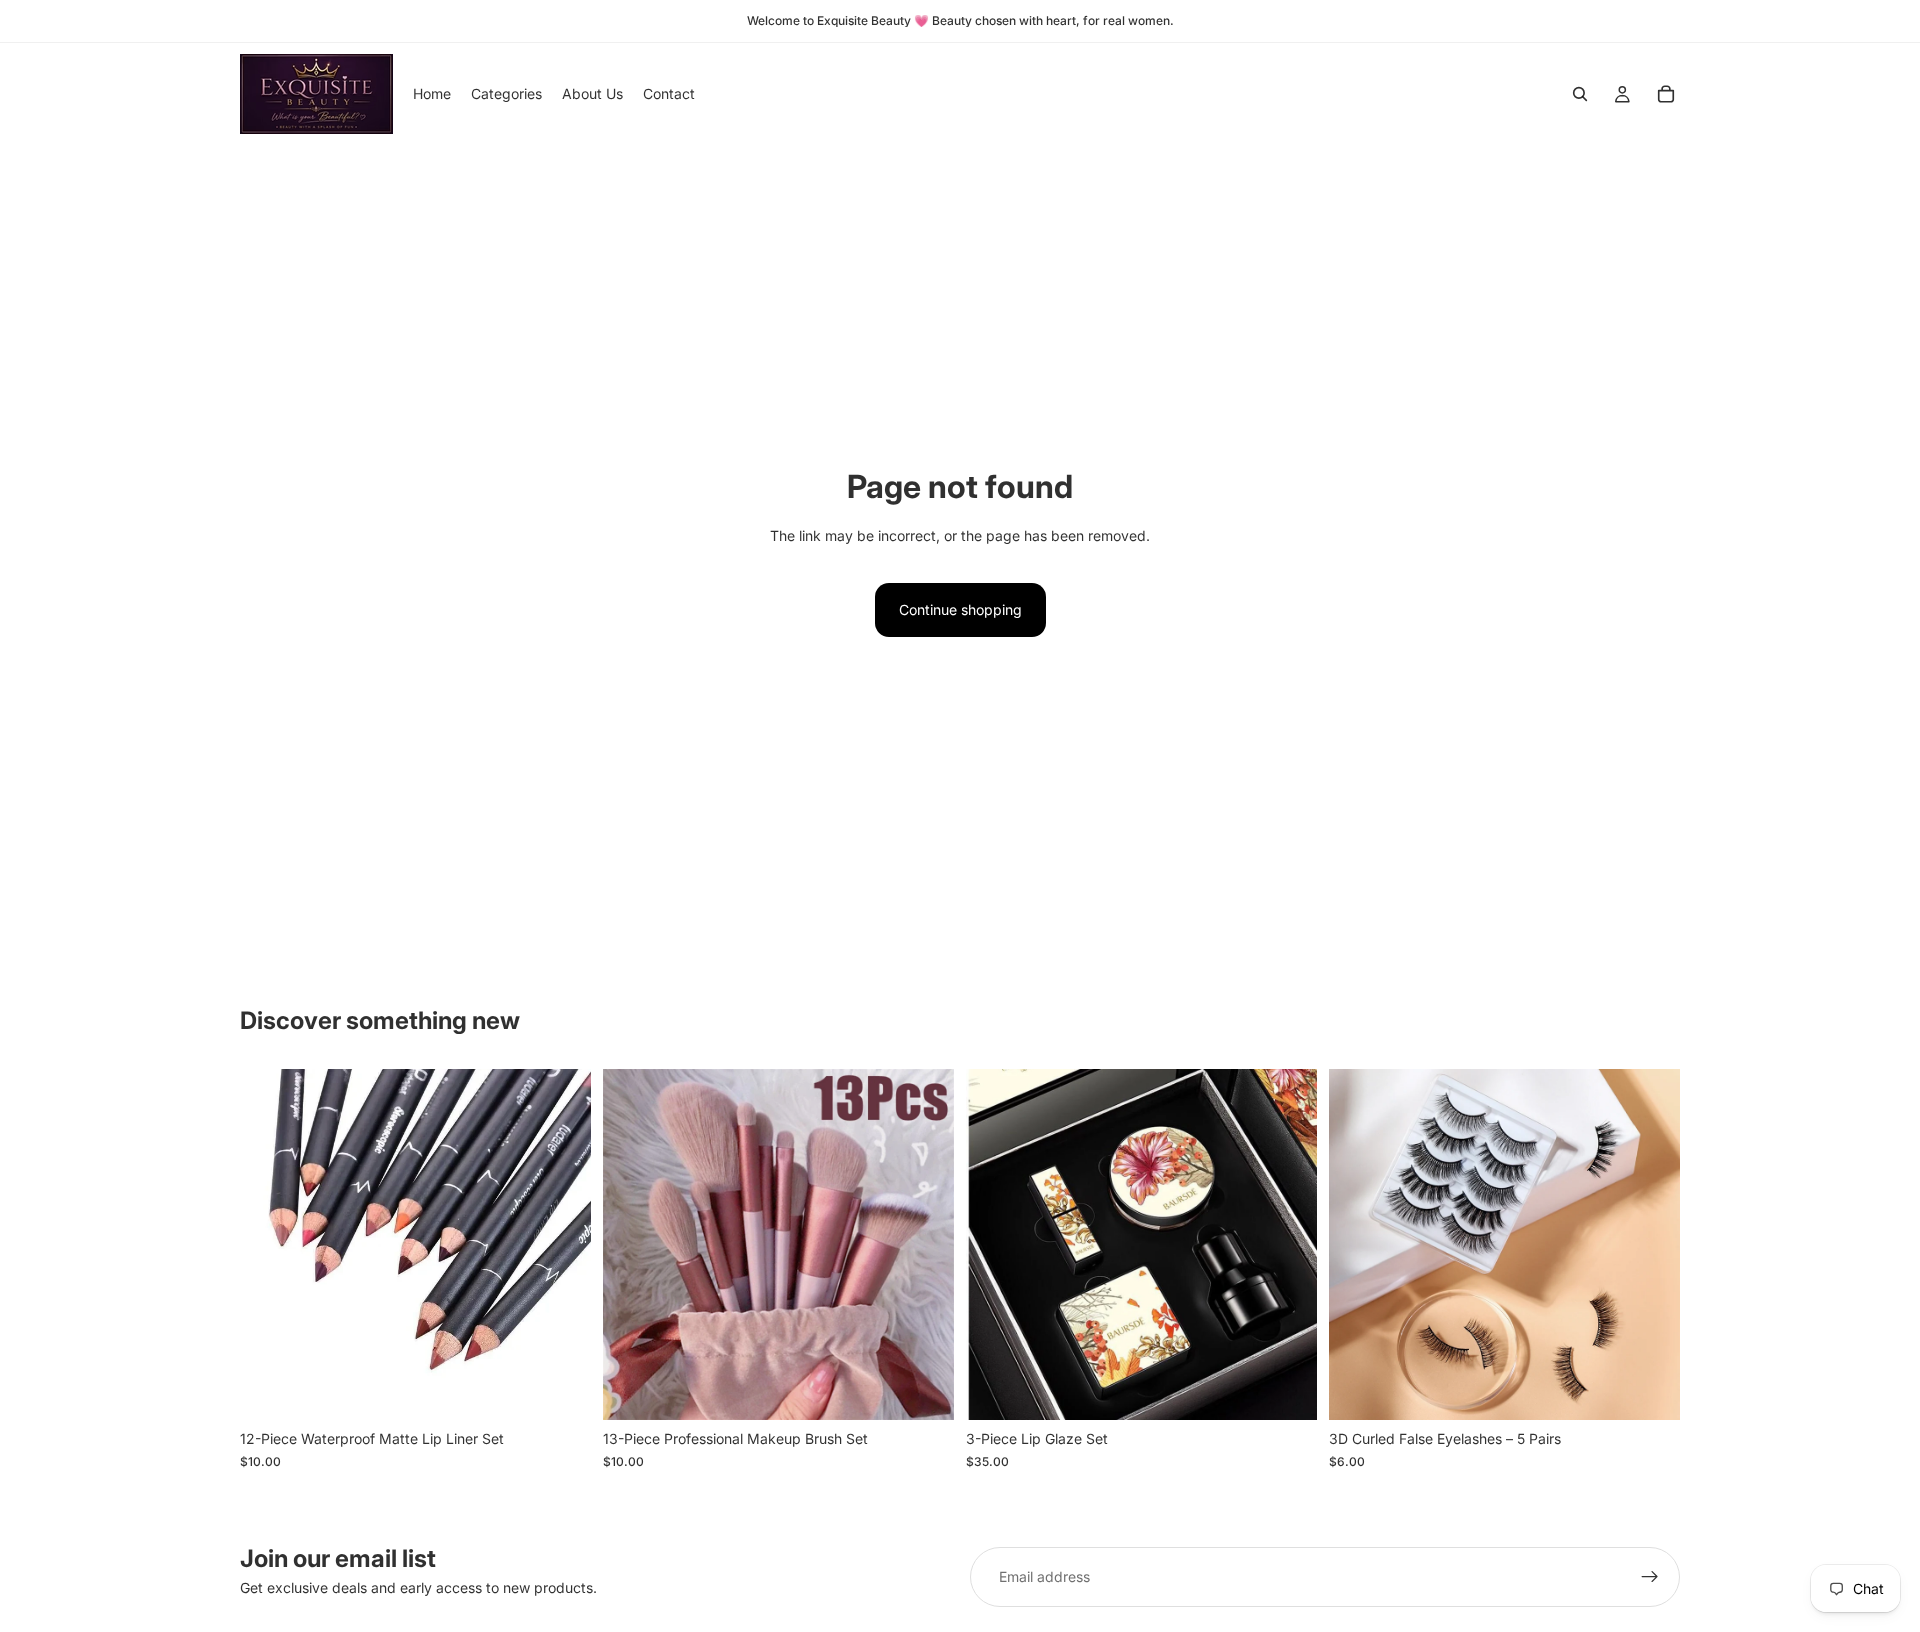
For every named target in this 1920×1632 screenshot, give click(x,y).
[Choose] (923, 1390)
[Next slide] (561, 1245)
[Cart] (1666, 94)
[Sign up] (1650, 1577)
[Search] (1580, 94)
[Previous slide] (270, 1245)
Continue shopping (960, 609)
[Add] (560, 1390)
